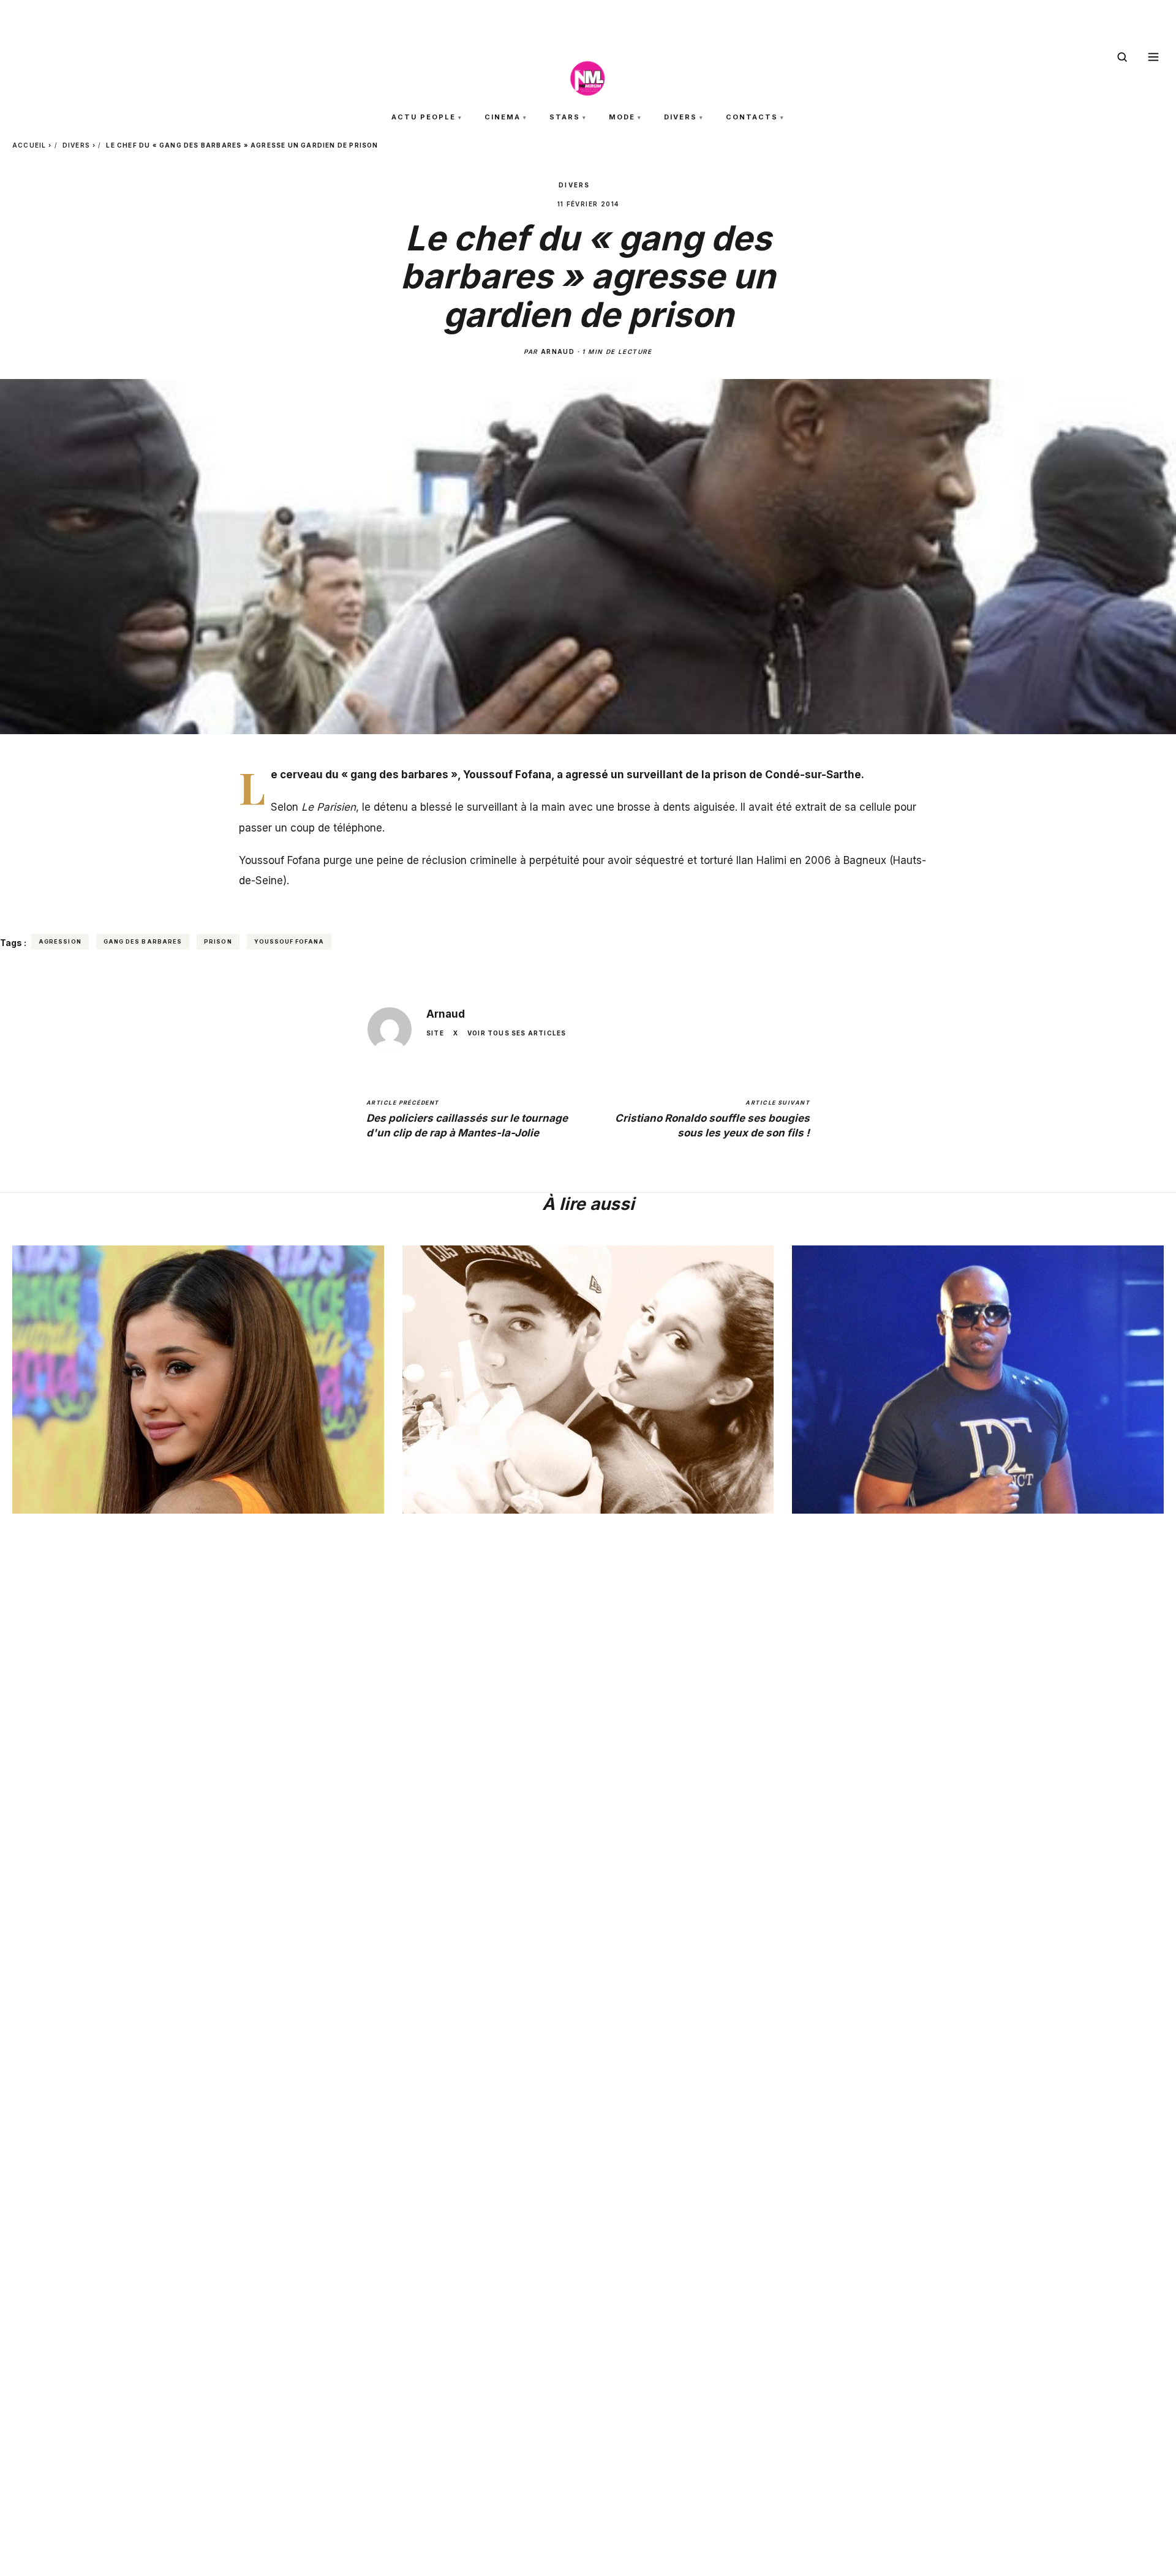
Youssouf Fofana (289, 941)
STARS (565, 117)
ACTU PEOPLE (424, 117)
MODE (622, 117)
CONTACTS (752, 117)
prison (218, 941)
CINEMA (503, 117)
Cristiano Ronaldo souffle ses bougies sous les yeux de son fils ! (712, 1119)
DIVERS (680, 117)
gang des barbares (143, 941)
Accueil (29, 145)
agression (60, 941)
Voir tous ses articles (517, 1033)
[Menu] (1153, 57)
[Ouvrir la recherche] (1122, 57)
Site (435, 1033)
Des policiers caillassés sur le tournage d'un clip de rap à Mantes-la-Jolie (467, 1119)
